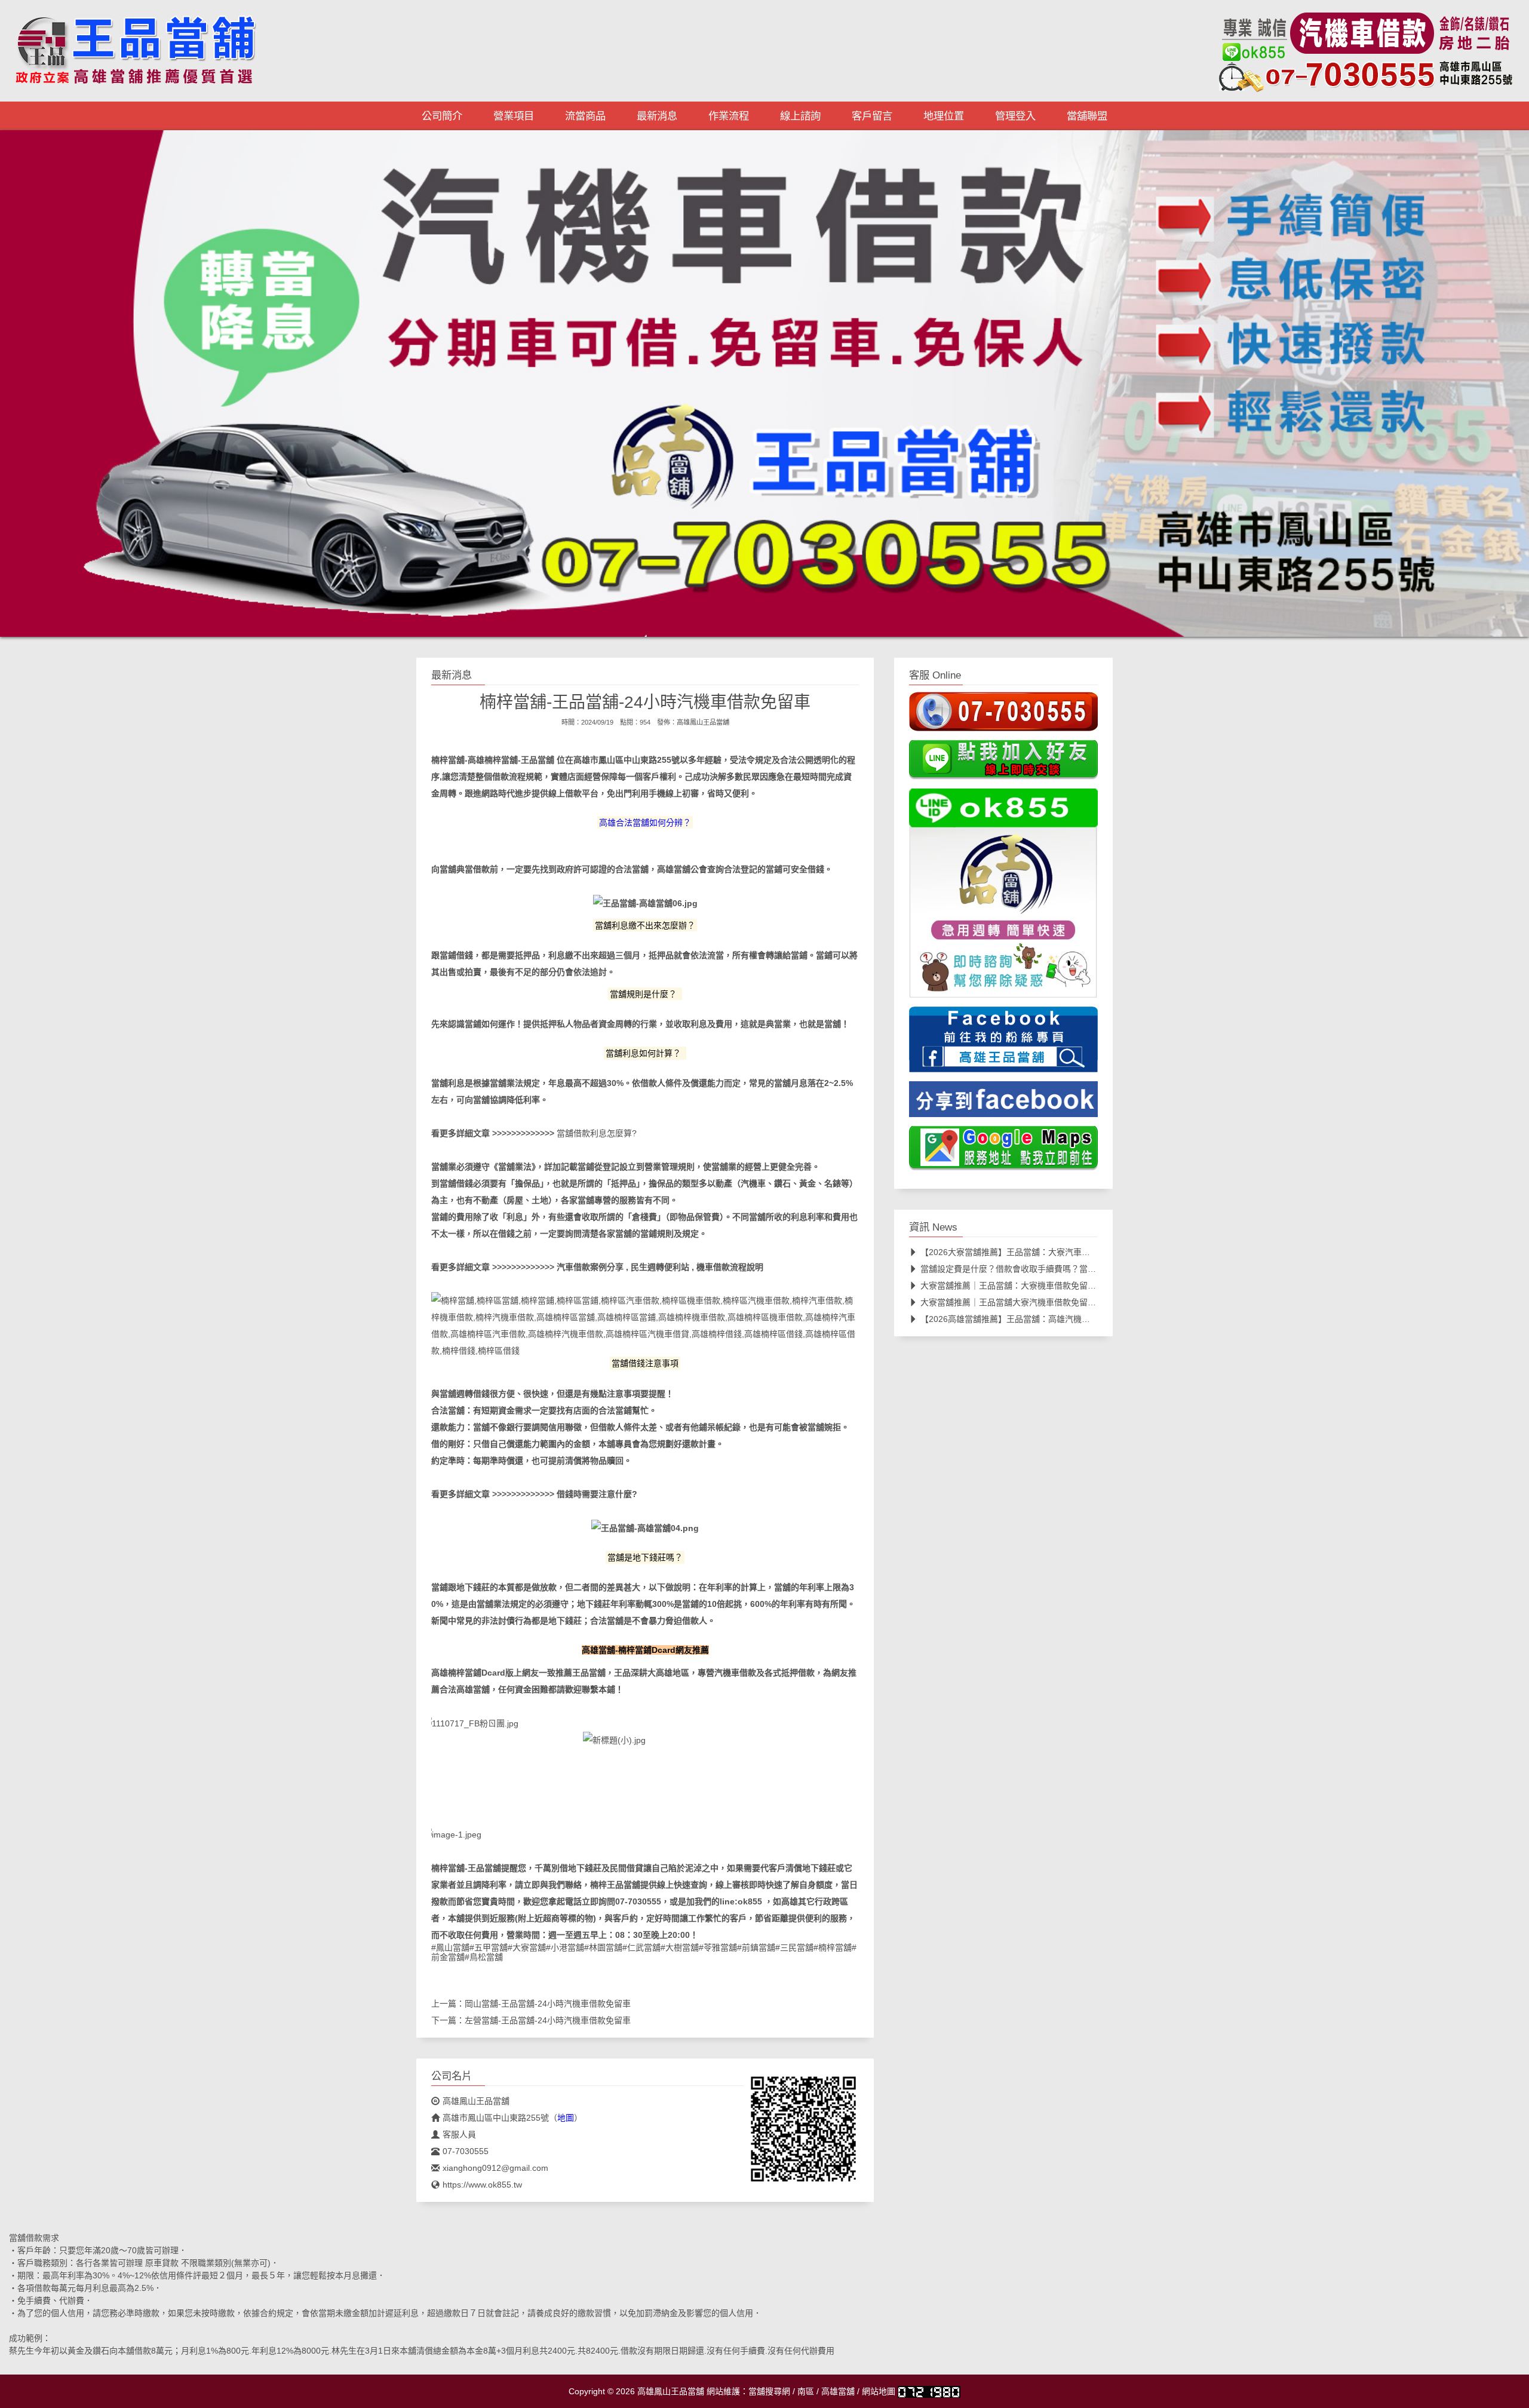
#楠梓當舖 (833, 1947)
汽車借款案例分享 (590, 1267)
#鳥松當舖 (484, 1957)
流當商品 (585, 116)
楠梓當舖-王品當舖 (519, 760)
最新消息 (657, 116)
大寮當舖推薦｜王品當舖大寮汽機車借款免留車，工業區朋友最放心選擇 (1054, 1302)
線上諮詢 (800, 116)
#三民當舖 (794, 1947)
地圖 (566, 2118)
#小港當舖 (565, 1947)
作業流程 (729, 116)
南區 (806, 2391)
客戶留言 (872, 116)
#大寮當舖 (527, 1947)
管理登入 (1015, 116)
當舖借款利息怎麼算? (597, 1133)
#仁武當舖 (641, 1947)
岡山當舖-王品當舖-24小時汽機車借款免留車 (548, 2004)
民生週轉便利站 (660, 1267)
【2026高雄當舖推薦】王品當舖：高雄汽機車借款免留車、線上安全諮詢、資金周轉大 (1080, 1319)
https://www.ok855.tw (482, 2185)
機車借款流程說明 (730, 1267)
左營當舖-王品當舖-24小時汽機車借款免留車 (548, 2020)
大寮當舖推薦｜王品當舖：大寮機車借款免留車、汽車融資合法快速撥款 (1054, 1286)
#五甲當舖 (489, 1947)
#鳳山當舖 (450, 1947)
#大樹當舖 (680, 1947)
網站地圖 (879, 2391)
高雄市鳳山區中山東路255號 (627, 760)
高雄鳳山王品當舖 (703, 722)
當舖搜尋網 (769, 2391)
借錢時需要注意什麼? (597, 1494)
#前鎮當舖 (756, 1947)
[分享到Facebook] (1003, 1103)
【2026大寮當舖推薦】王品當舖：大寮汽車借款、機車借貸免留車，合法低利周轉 (1072, 1252)
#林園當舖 (603, 1947)
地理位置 (944, 116)
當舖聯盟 (1087, 116)
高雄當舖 (838, 2391)
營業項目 (514, 116)
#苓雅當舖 (718, 1947)
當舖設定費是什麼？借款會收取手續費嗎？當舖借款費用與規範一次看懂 (1054, 1269)
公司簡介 (442, 116)
